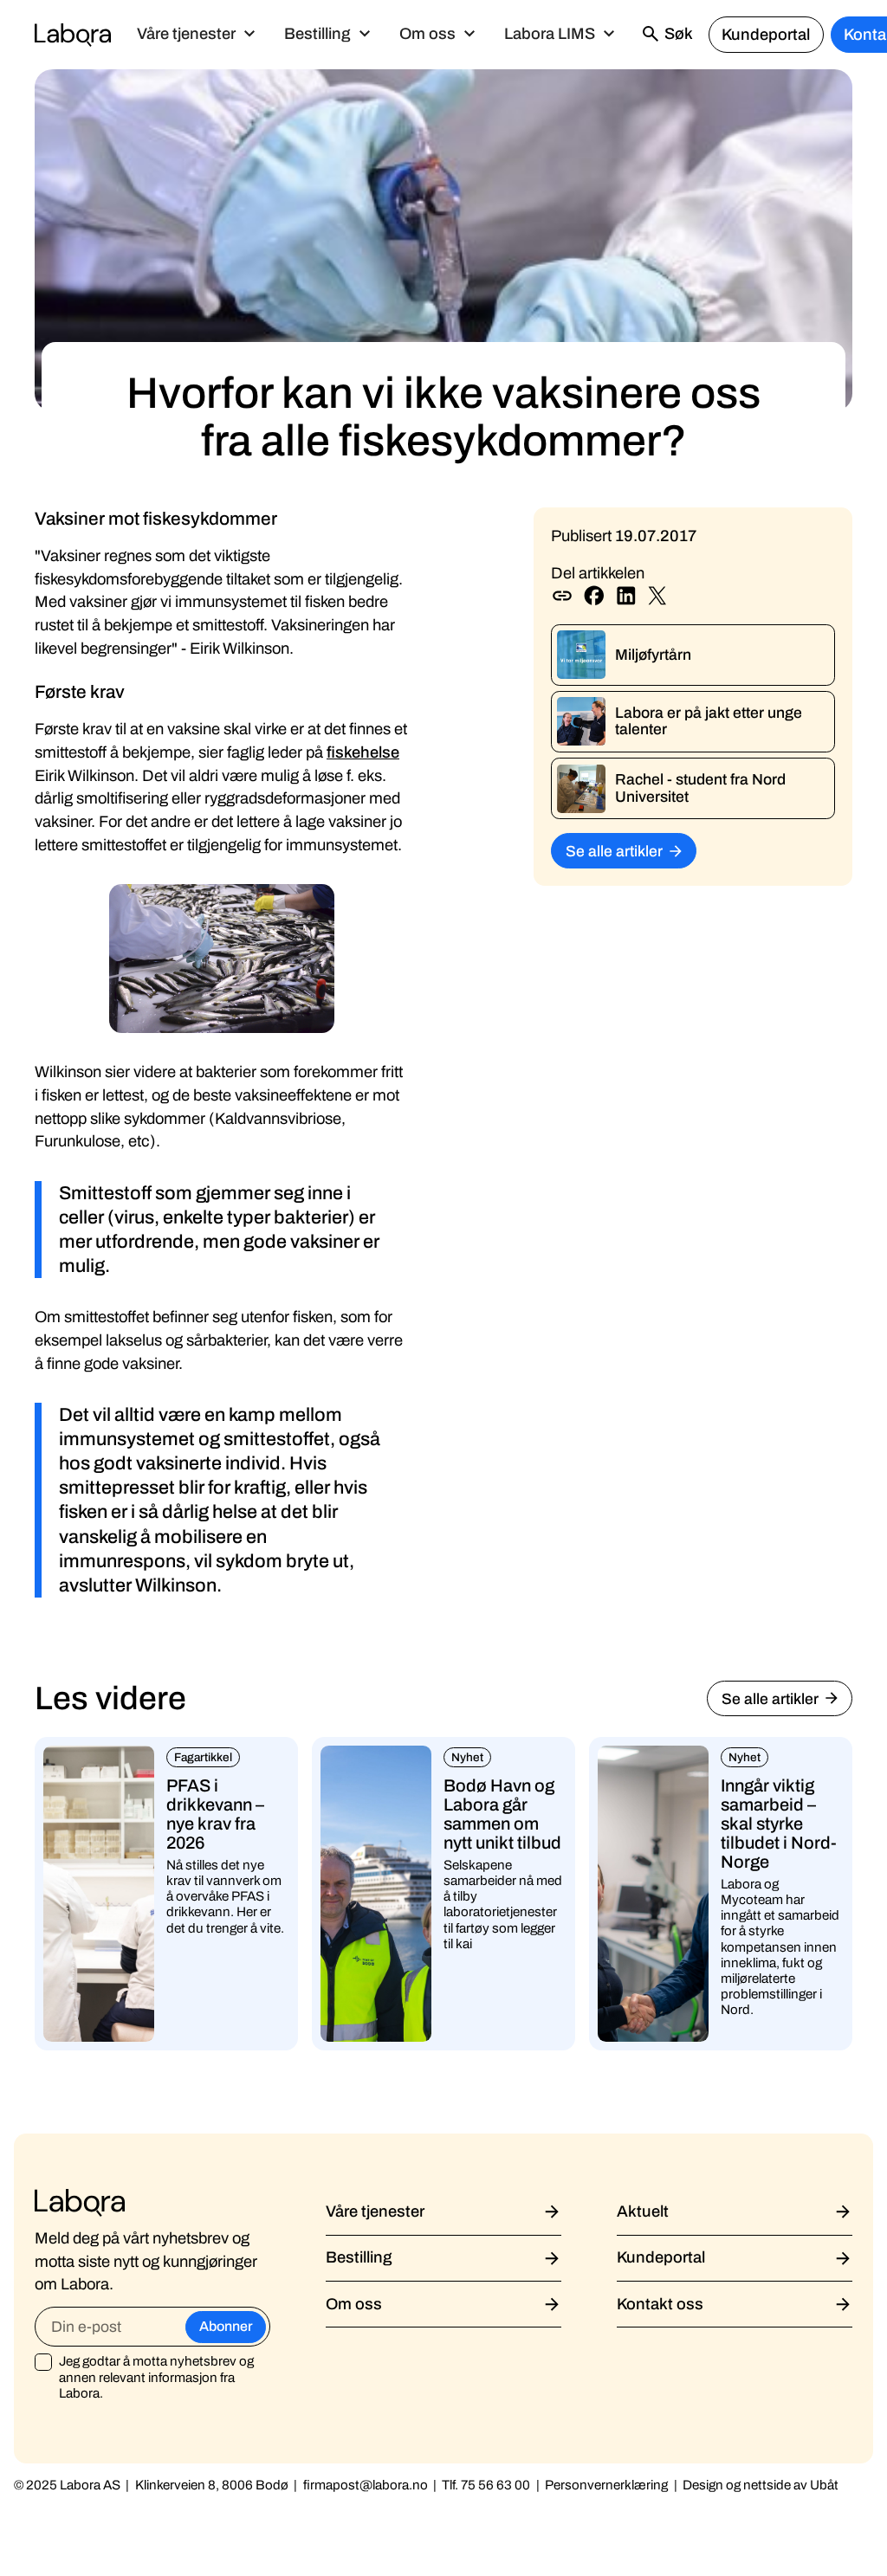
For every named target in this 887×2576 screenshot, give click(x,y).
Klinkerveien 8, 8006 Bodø (212, 2485)
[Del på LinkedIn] (626, 596)
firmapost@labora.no (366, 2485)
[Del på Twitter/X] (657, 596)
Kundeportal (766, 35)
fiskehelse (363, 752)
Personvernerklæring (606, 2485)
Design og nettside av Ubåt (761, 2485)
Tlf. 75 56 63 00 (486, 2485)
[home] (73, 35)
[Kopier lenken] (562, 596)
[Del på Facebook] (594, 596)
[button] (197, 35)
